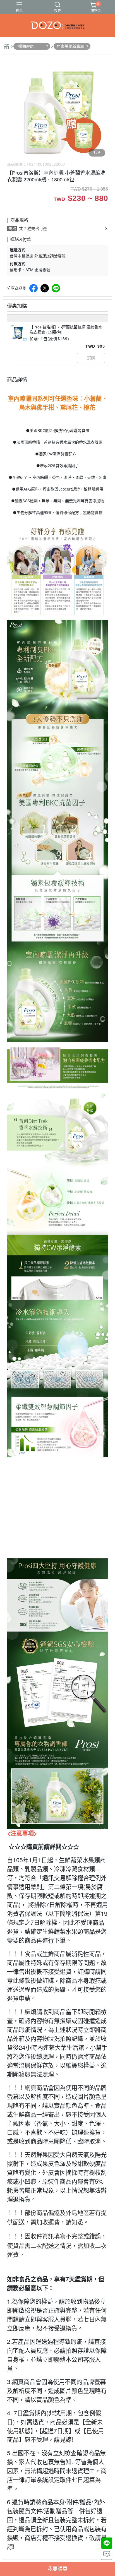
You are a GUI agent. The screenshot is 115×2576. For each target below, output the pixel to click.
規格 (12, 229)
